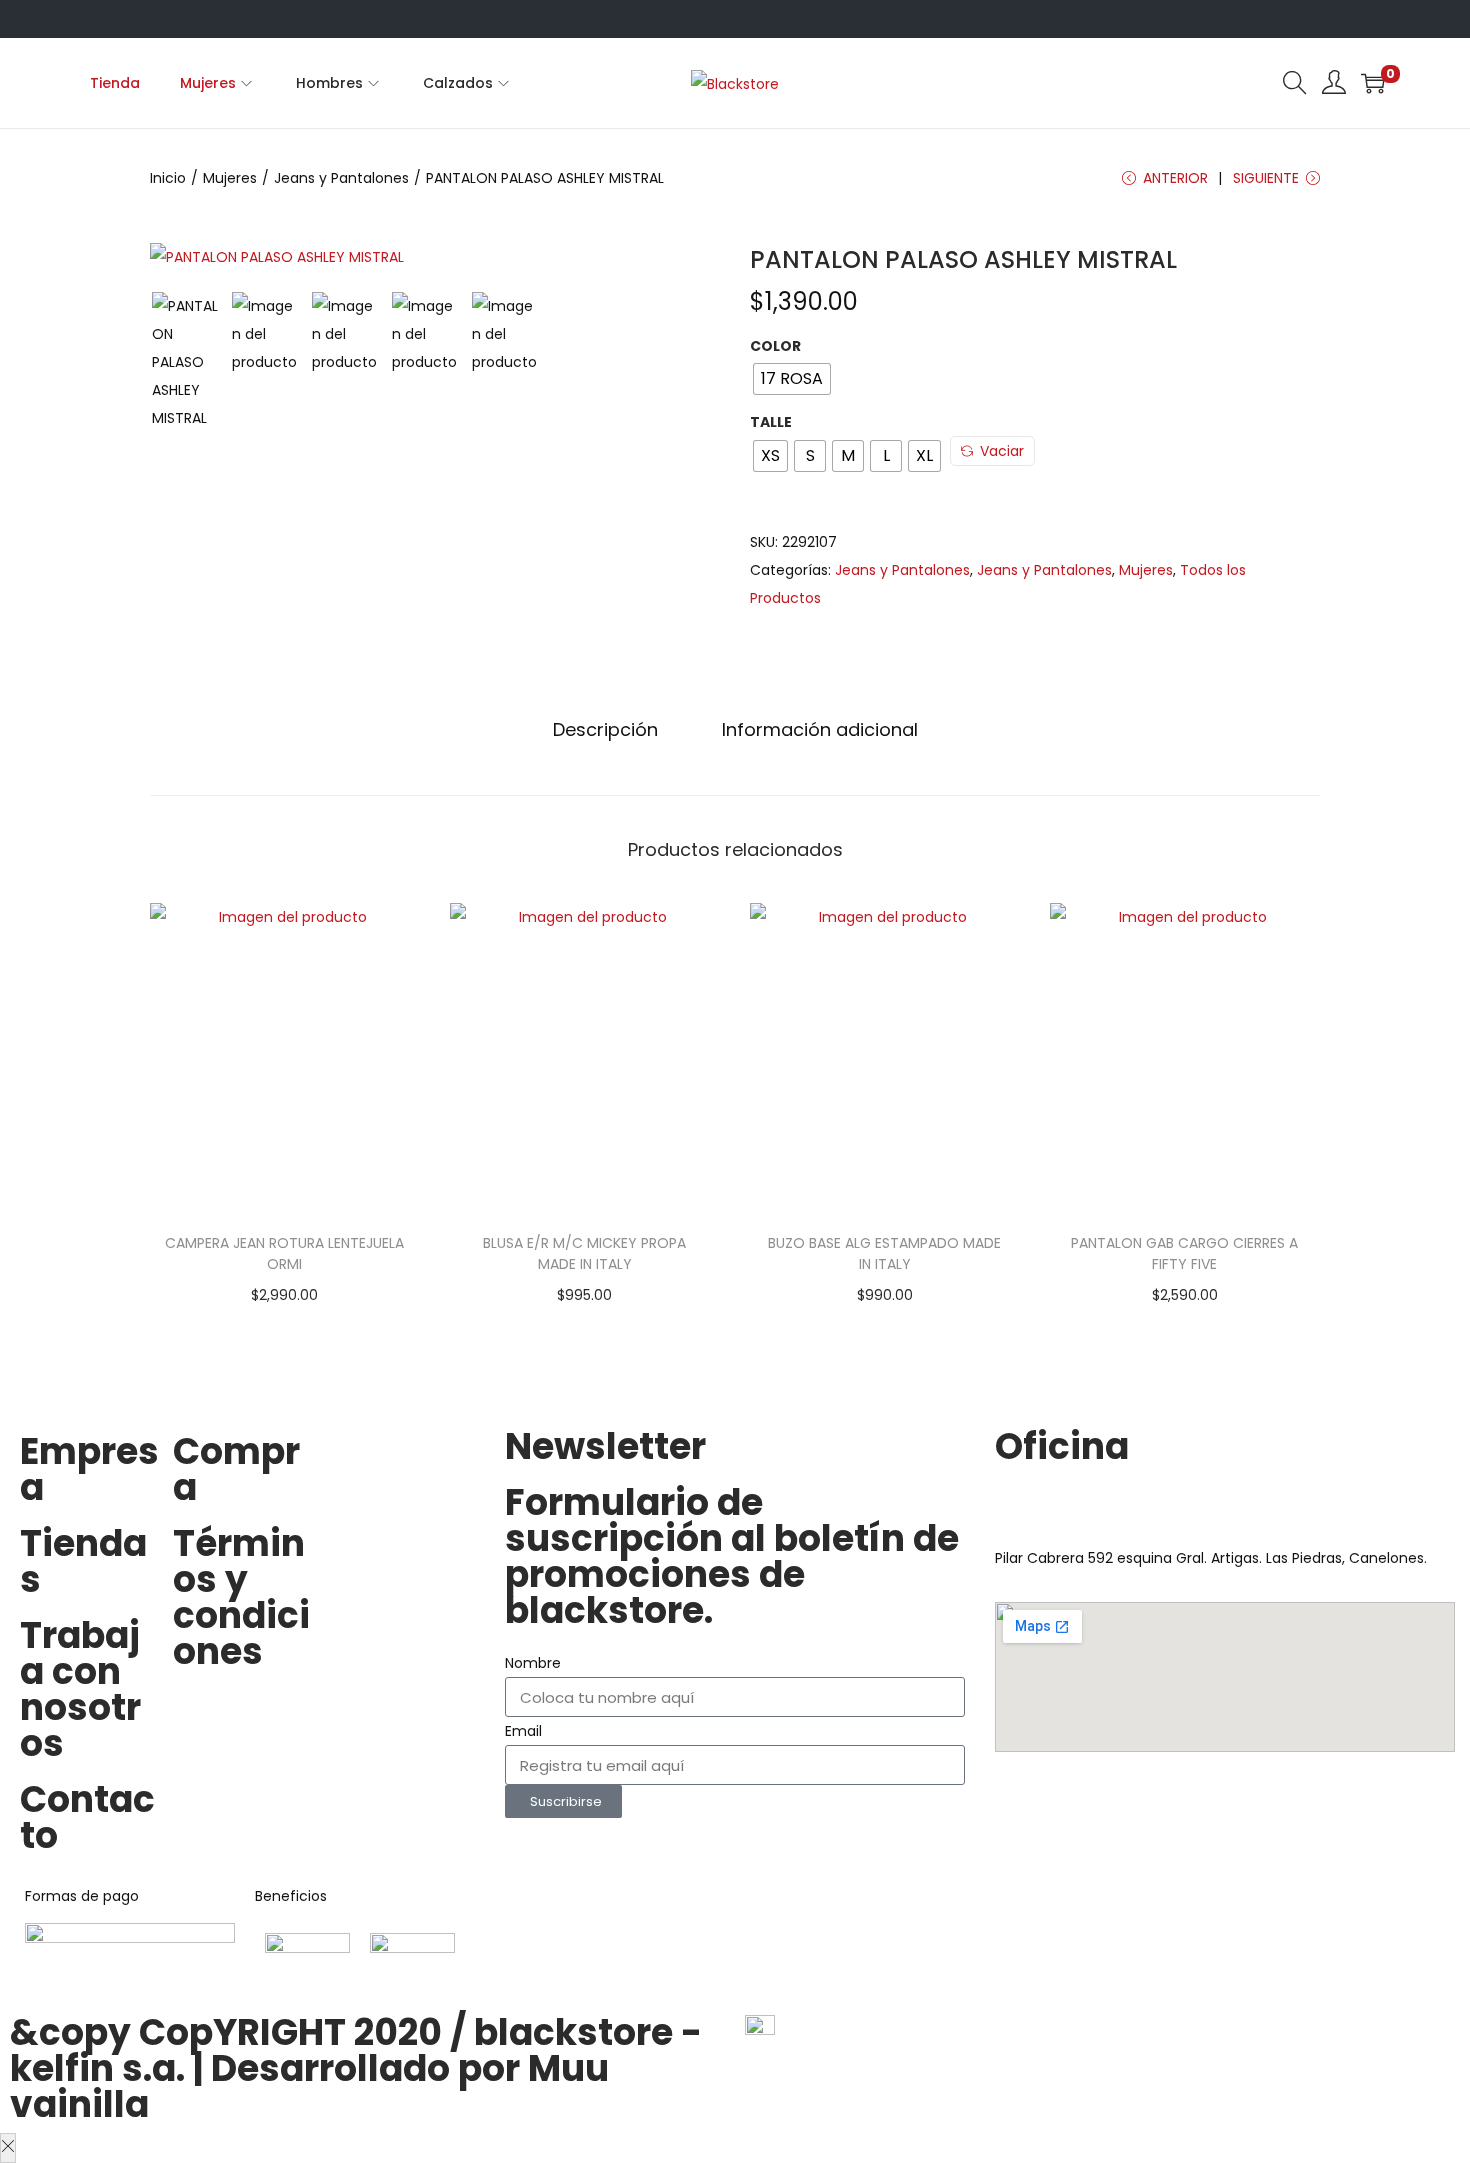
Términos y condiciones (241, 1597)
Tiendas (83, 1561)
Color (775, 346)
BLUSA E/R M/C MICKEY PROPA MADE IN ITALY (584, 1253)
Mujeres (230, 178)
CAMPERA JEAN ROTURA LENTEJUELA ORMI (284, 1253)
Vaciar (1002, 451)
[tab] (605, 730)
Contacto (87, 1817)
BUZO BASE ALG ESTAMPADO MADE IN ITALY (884, 1253)
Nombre (533, 1663)
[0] (1373, 83)
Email (523, 1731)
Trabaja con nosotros (80, 1689)
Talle (771, 422)
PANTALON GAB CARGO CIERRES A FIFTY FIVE (1184, 1253)
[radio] (792, 379)
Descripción (605, 729)
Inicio (168, 178)
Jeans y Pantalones (341, 178)
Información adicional (820, 729)
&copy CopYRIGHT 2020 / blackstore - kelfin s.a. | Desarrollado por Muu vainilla (356, 2068)
